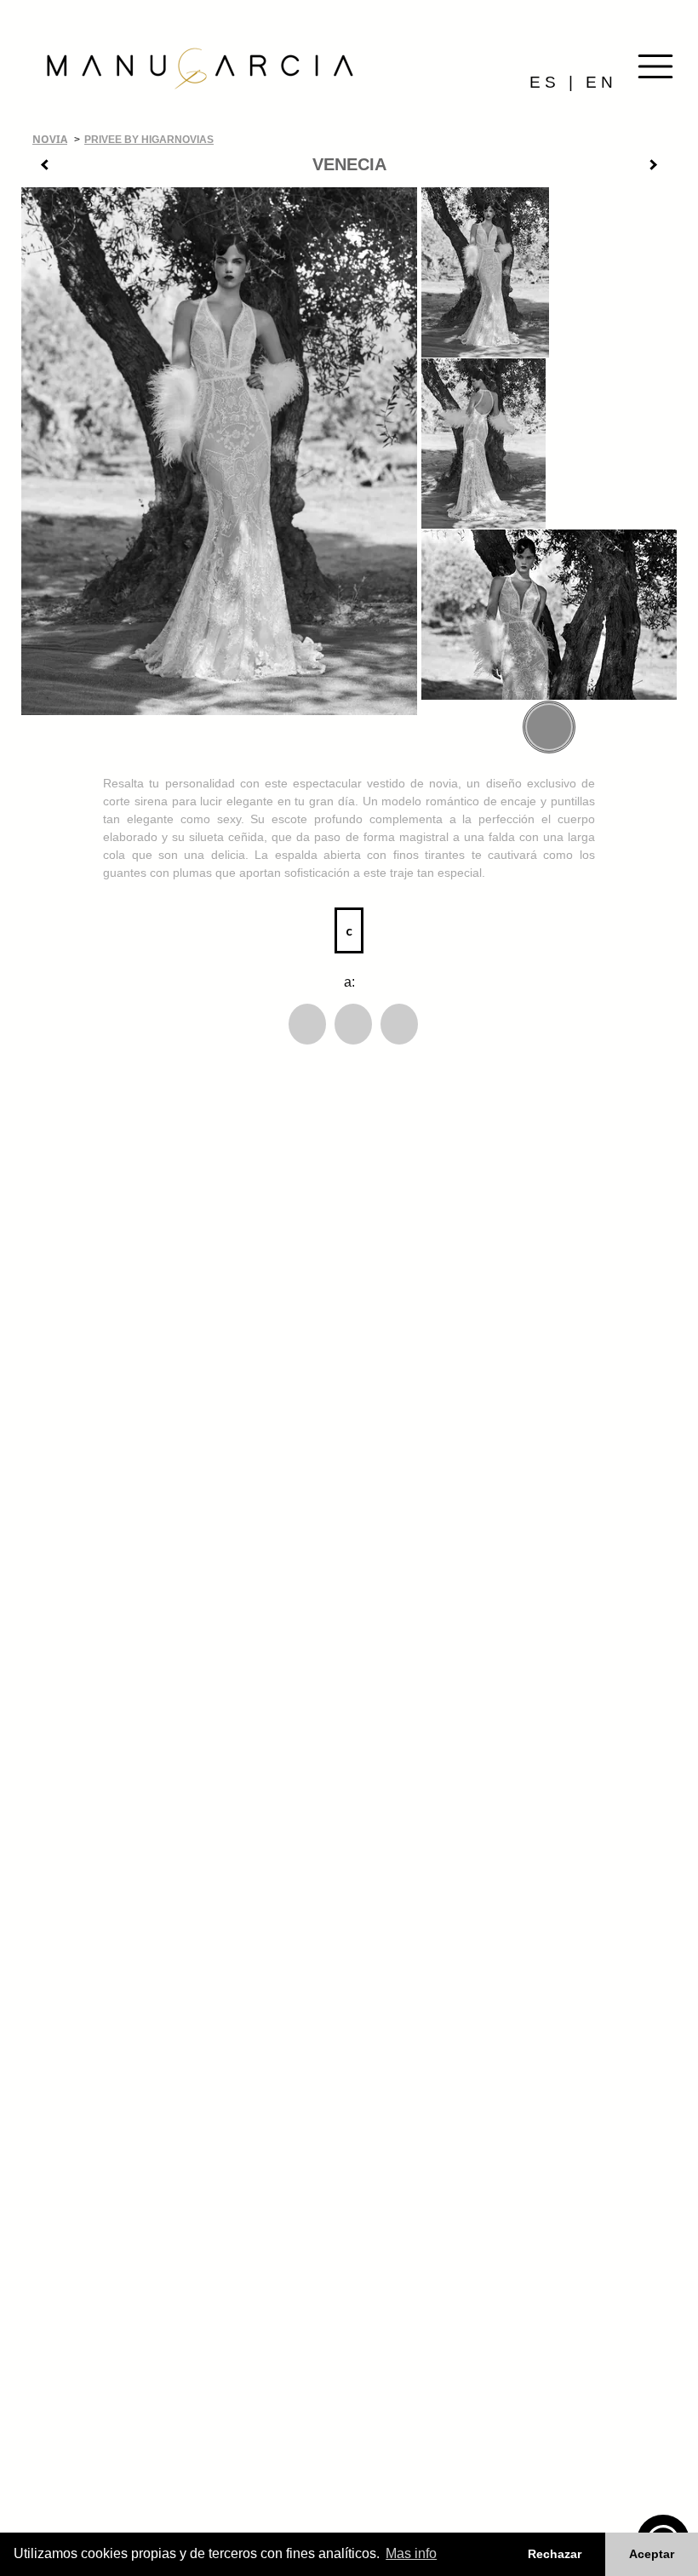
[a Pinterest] (399, 1024)
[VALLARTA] (38, 168)
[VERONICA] (660, 168)
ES (545, 82)
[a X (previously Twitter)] (353, 1024)
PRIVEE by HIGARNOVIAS (149, 140)
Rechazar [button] (555, 2554)
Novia (50, 139)
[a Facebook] (307, 1024)
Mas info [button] (411, 2553)
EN (601, 82)
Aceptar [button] (652, 2554)
